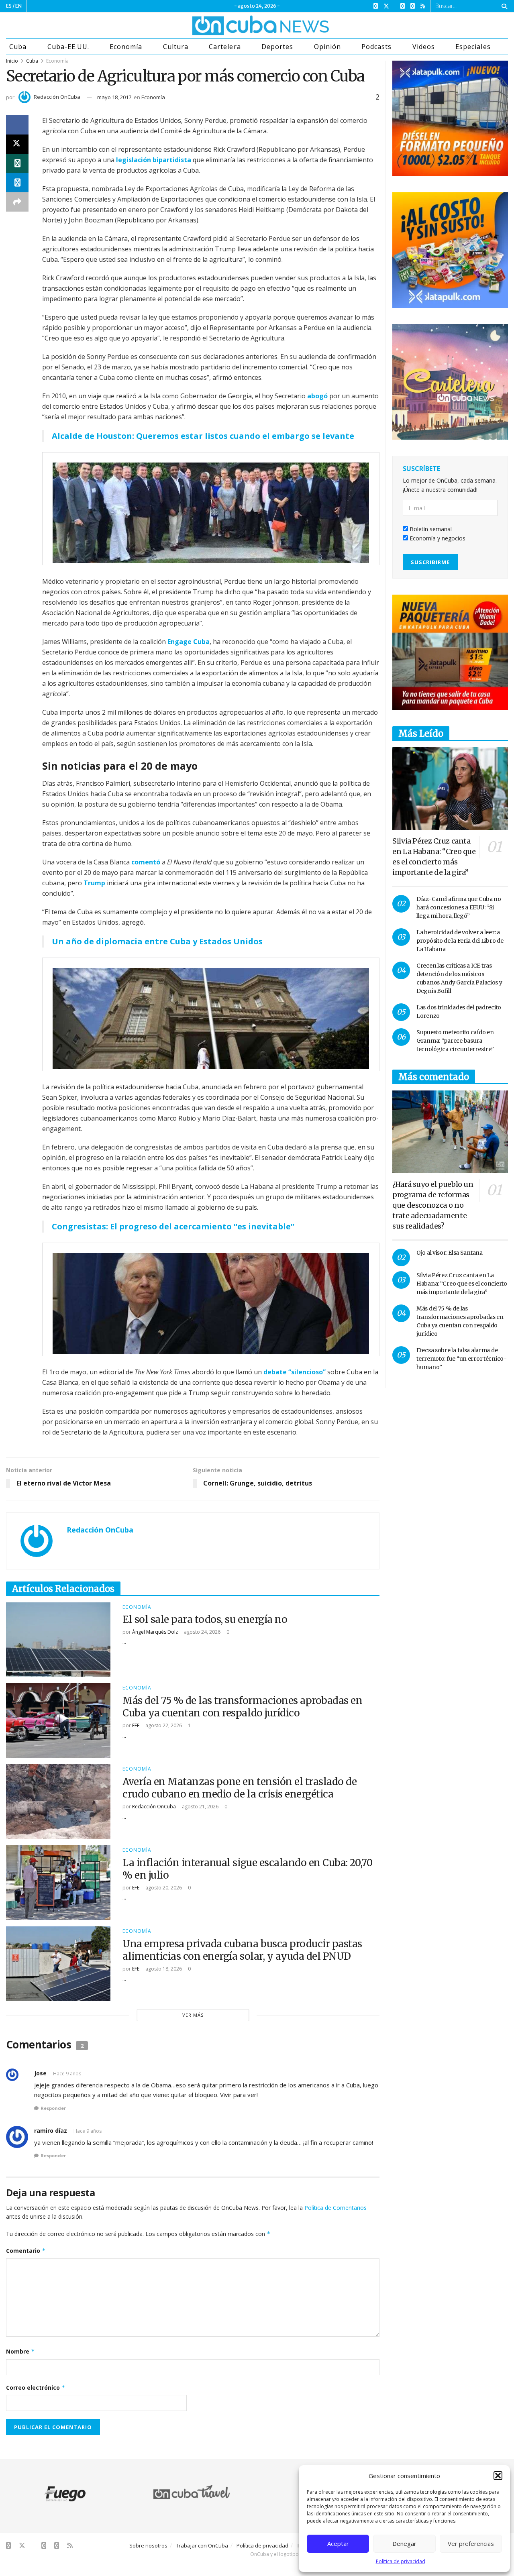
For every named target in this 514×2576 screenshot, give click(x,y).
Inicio (12, 61)
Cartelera (225, 47)
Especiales (473, 47)
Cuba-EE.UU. (68, 47)
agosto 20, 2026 (163, 1888)
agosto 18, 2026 (163, 1969)
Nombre (20, 2351)
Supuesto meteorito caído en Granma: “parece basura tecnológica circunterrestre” (455, 1041)
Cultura (176, 47)
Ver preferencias (471, 2543)
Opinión (327, 47)
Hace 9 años (67, 2074)
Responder (53, 2108)
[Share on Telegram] (17, 183)
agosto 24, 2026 (202, 1632)
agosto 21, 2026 (200, 1807)
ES (9, 6)
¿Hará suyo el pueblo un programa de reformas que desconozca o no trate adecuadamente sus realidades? (433, 1205)
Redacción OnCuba (57, 97)
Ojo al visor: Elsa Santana (450, 1253)
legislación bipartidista (154, 160)
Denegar (404, 2543)
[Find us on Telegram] (413, 6)
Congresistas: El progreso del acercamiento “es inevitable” (173, 1226)
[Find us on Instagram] (403, 6)
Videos (424, 47)
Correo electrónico (36, 2387)
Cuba (18, 47)
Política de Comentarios (336, 2208)
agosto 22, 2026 (163, 1725)
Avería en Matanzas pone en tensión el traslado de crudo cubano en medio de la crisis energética (240, 1788)
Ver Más (193, 2015)
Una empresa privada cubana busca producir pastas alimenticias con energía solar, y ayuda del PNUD (242, 1950)
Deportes (277, 47)
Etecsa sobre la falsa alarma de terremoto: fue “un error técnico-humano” (462, 1359)
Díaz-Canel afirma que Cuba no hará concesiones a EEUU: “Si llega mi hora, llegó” (459, 907)
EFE (136, 1725)
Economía (126, 47)
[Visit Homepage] (230, 25)
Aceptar (338, 2543)
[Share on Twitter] (17, 144)
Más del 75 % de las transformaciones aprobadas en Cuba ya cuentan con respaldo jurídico (242, 1707)
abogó (317, 396)
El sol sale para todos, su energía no (205, 1619)
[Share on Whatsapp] (17, 163)
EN (18, 6)
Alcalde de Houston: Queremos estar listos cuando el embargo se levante (203, 436)
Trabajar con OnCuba (202, 2545)
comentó (146, 862)
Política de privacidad (401, 2561)
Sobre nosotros (148, 2545)
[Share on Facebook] (17, 125)
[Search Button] (503, 6)
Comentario (26, 2251)
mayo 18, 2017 (114, 97)
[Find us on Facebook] (376, 6)
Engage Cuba (189, 642)
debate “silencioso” (295, 1372)
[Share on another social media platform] (17, 202)
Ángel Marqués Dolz (155, 1632)
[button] (498, 2476)
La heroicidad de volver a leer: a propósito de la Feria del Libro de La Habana (460, 941)
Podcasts (376, 47)
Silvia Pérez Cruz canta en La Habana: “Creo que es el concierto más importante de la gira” (462, 1284)
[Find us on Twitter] (386, 6)
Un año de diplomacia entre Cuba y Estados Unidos (157, 941)
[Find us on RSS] (423, 6)
